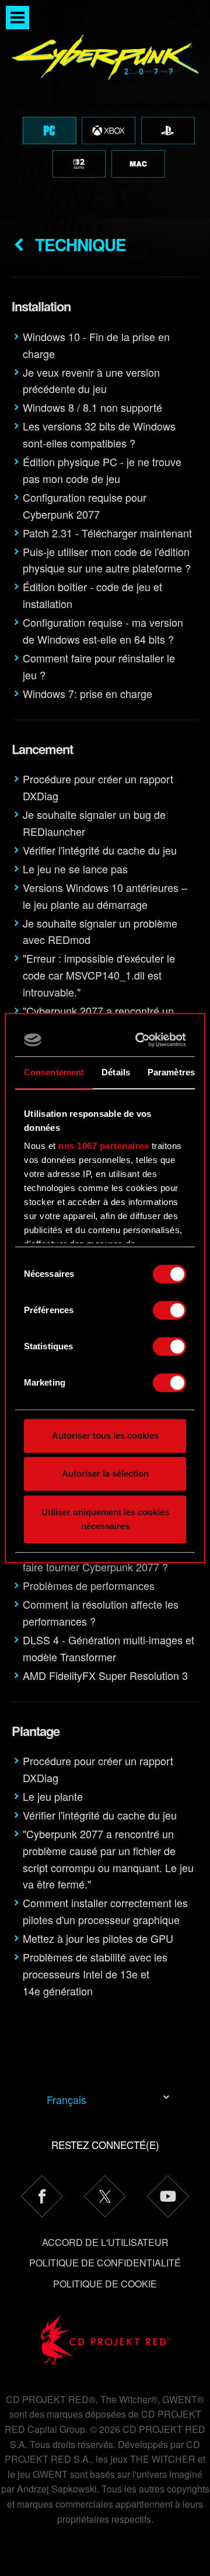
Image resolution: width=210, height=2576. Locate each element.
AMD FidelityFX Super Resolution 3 (105, 1675)
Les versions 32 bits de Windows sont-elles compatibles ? (99, 434)
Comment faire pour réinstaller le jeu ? (99, 666)
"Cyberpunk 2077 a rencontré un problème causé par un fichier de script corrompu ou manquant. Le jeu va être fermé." (108, 1859)
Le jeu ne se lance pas (75, 869)
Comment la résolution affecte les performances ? (101, 1612)
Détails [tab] (116, 1072)
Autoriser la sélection (105, 1473)
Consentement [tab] (54, 1072)
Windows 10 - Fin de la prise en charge (96, 345)
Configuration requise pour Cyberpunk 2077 (85, 506)
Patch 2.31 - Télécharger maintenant (107, 533)
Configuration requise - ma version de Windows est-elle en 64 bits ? (103, 631)
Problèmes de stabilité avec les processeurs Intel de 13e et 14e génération (95, 1974)
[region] (105, 109)
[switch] (169, 1310)
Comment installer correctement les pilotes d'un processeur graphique (105, 1911)
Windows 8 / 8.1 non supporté (92, 407)
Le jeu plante (53, 1796)
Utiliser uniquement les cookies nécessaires (105, 1519)
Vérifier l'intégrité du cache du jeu (100, 850)
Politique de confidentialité (105, 2263)
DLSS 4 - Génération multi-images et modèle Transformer (108, 1648)
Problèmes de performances (89, 1585)
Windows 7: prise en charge (87, 693)
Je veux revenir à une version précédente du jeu (91, 381)
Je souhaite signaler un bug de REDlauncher (94, 823)
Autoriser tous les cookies (105, 1435)
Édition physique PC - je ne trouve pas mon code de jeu (102, 470)
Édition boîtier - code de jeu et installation (92, 595)
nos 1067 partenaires (104, 1146)
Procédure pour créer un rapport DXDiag (98, 787)
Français (66, 2099)
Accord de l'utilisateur (105, 2242)
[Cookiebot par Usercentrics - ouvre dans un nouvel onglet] (141, 1040)
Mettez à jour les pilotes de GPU (98, 1938)
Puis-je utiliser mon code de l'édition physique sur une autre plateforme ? (107, 560)
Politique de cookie (105, 2284)
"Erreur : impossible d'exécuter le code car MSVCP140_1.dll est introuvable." (99, 975)
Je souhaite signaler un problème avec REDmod (100, 931)
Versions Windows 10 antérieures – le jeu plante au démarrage (105, 896)
